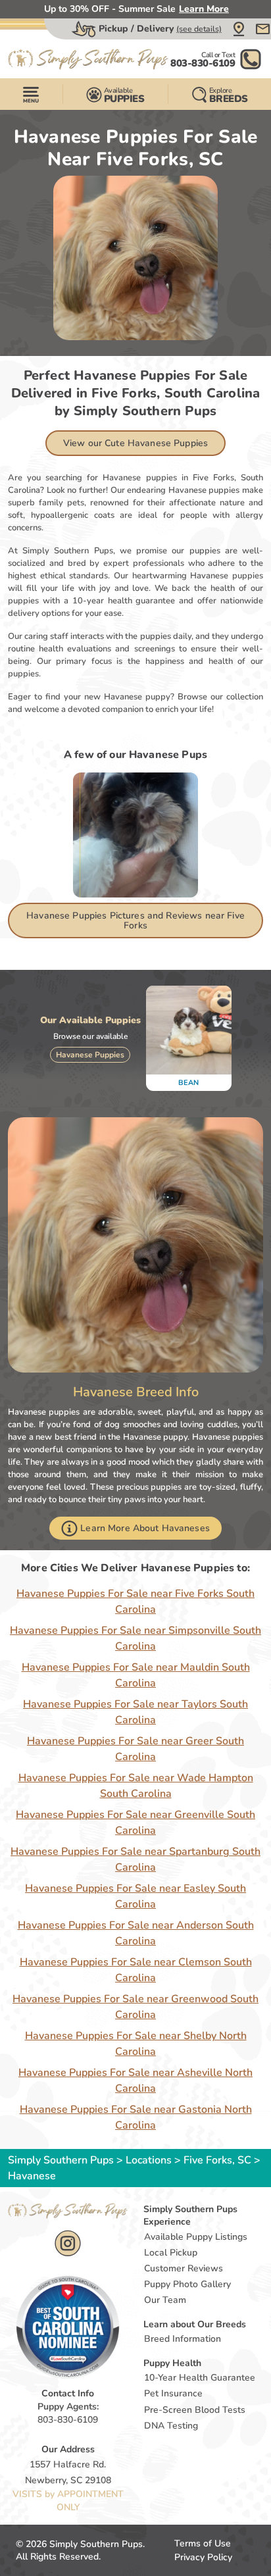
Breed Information (183, 2339)
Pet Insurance (173, 2393)
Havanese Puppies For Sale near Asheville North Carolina (135, 2081)
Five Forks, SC (219, 2160)
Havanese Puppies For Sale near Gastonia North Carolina (136, 2117)
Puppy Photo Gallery (187, 2284)
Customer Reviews (184, 2268)
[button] (239, 29)
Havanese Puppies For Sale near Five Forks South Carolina (135, 1602)
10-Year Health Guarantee (200, 2378)
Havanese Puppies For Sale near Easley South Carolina (135, 1896)
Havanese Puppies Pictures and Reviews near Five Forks (135, 921)
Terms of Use (203, 2543)
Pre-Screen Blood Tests (195, 2410)
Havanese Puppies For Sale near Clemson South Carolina (136, 1970)
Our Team (165, 2300)
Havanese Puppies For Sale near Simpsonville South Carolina (135, 1638)
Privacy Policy (203, 2557)
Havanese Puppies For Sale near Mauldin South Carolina (136, 1675)
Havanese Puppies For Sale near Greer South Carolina (135, 1749)
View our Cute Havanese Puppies (135, 443)
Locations (149, 2160)
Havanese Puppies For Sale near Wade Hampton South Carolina (136, 1786)
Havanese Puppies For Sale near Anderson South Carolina (136, 1933)
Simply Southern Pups (61, 2160)
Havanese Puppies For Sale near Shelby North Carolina (136, 2044)
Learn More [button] (204, 9)
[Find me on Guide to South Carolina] (68, 2327)
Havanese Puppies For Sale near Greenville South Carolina (135, 1823)
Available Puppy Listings (196, 2237)
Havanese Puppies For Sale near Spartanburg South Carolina (135, 1859)
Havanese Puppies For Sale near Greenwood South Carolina (135, 2007)
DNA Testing (171, 2426)
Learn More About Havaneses (145, 1528)
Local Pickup (171, 2253)
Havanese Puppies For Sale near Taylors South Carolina (135, 1712)
